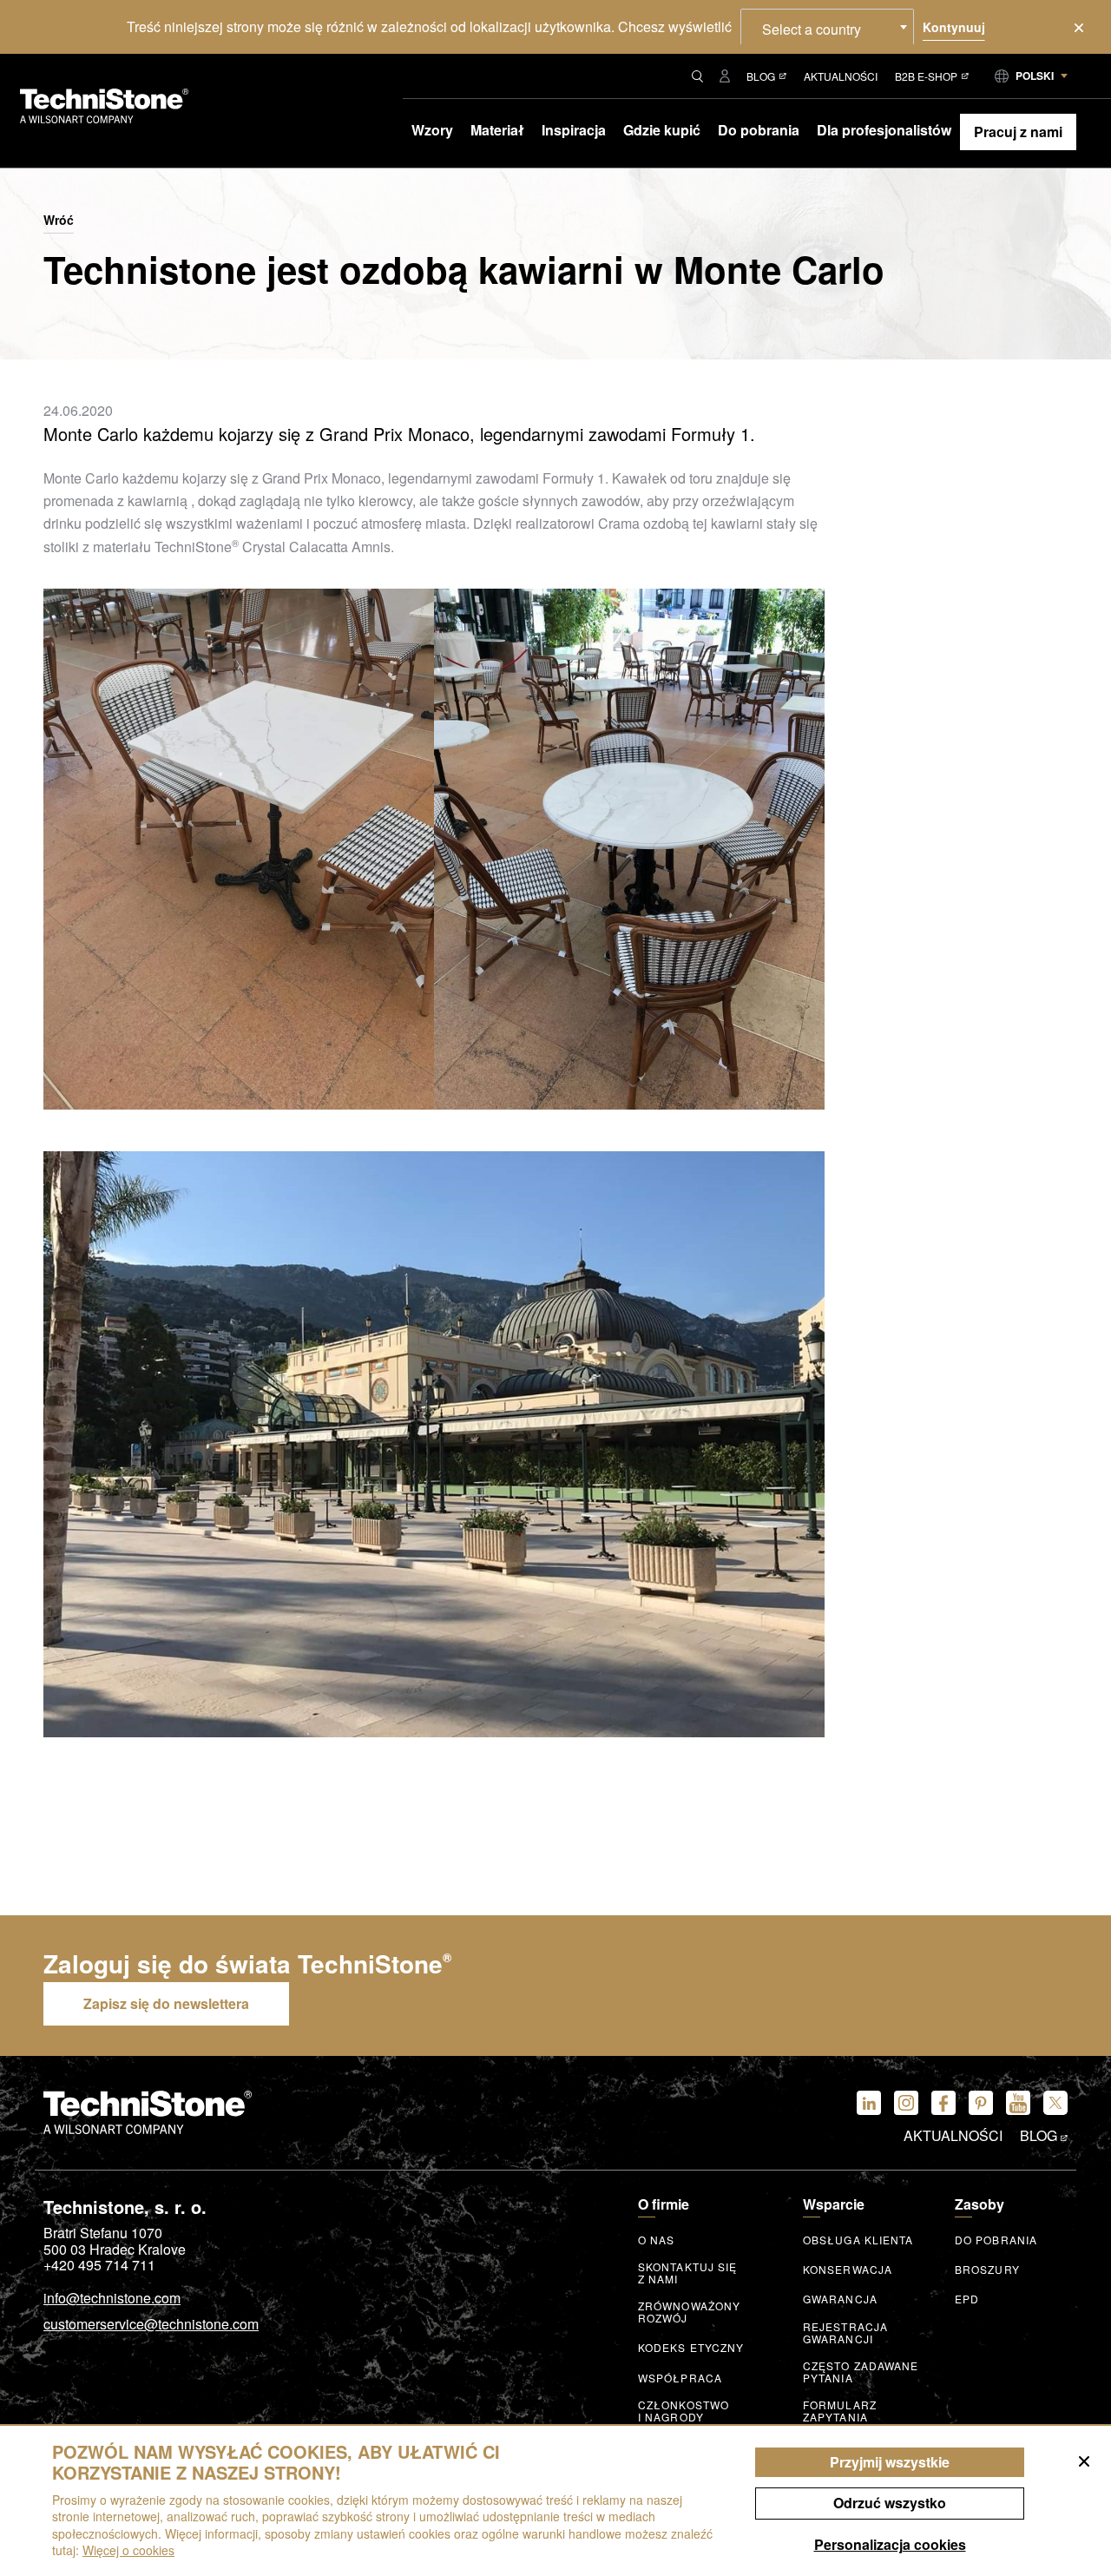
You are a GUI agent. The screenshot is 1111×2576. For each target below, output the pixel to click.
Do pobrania (996, 2240)
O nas (657, 2240)
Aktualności (841, 76)
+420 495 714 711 (99, 2265)
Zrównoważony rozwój (689, 2312)
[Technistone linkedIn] (869, 2103)
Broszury (987, 2270)
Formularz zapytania (840, 2411)
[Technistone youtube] (1018, 2103)
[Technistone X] (1055, 2103)
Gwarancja (840, 2299)
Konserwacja (848, 2270)
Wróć (59, 221)
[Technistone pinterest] (981, 2103)
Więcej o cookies (128, 2550)
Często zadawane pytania (861, 2372)
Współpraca (680, 2378)
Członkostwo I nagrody (684, 2411)
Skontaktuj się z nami (687, 2273)
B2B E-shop (926, 76)
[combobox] (827, 27)
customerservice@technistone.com (151, 2325)
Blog (761, 76)
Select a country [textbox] (812, 29)
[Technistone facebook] (943, 2103)
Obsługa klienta (858, 2240)
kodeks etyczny (691, 2348)
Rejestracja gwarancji (845, 2333)
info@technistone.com (112, 2299)
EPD (967, 2299)
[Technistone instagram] (906, 2103)
